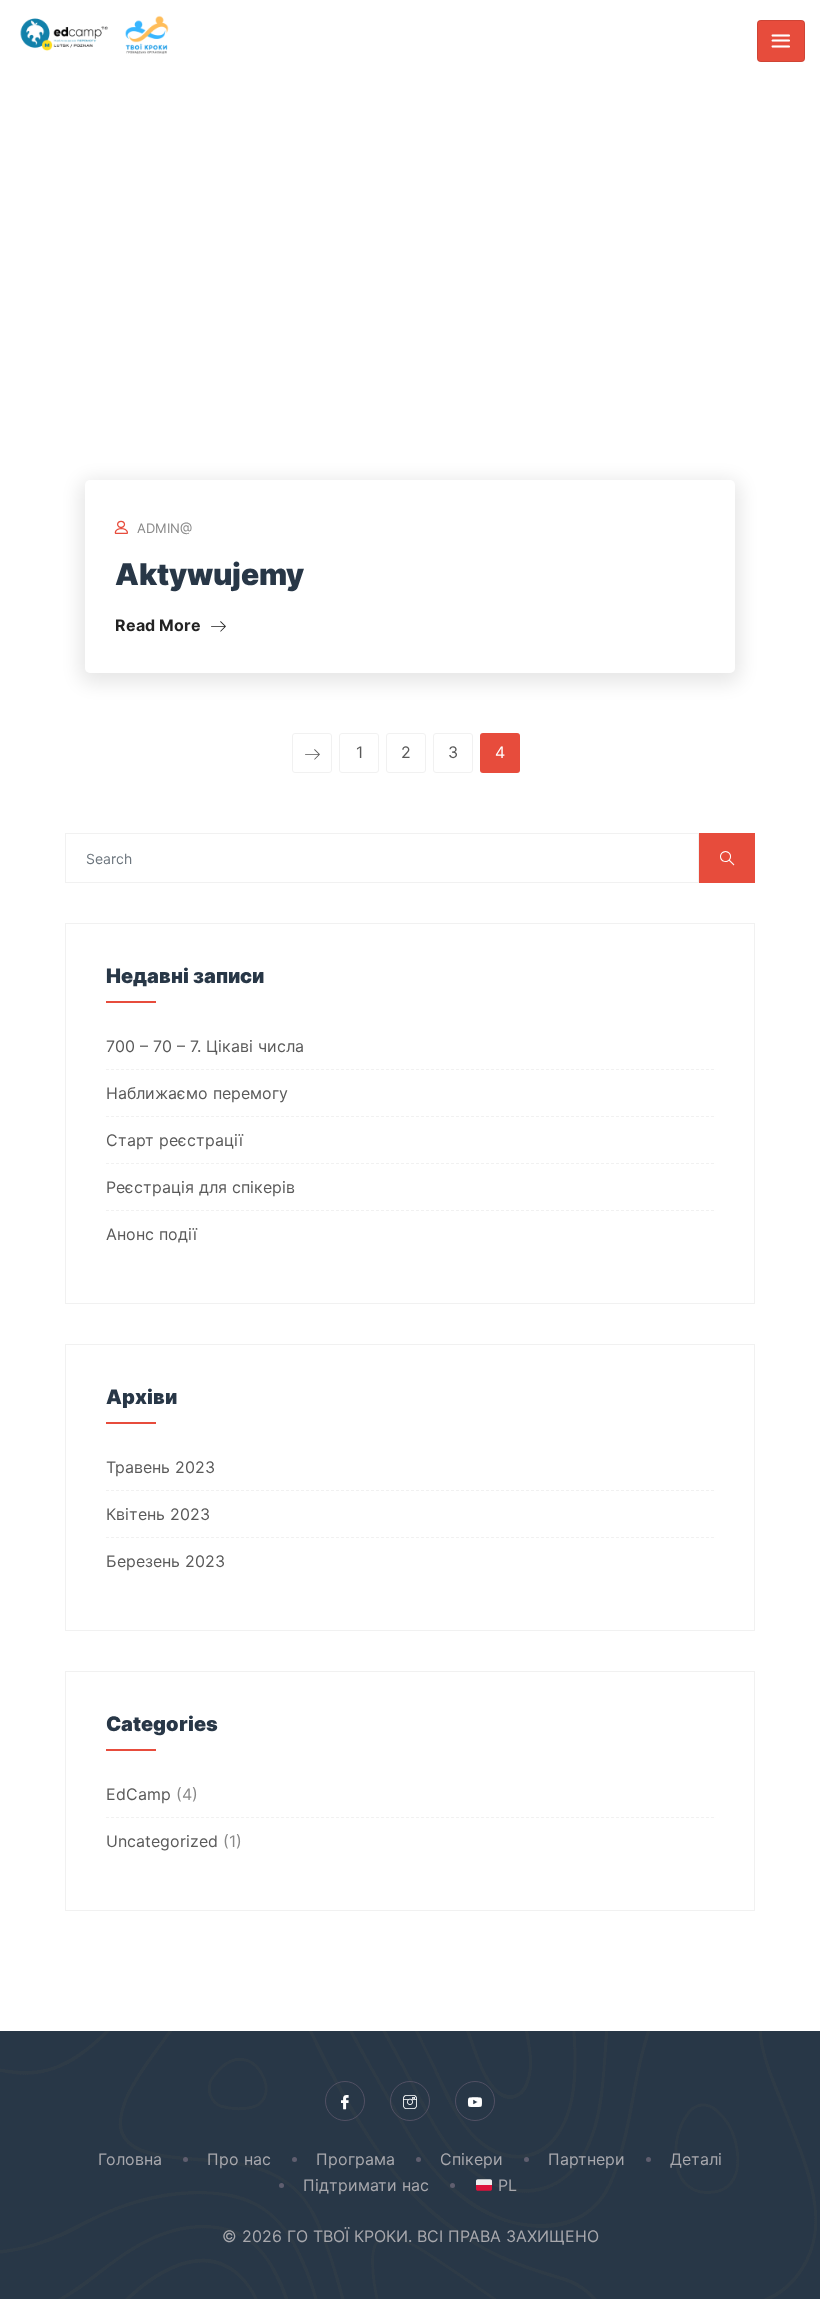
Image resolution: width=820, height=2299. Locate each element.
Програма (355, 2159)
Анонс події (151, 1234)
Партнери (586, 2159)
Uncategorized (162, 1841)
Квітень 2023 (158, 1514)
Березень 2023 (165, 1561)
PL (504, 2185)
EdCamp (138, 1794)
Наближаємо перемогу (197, 1093)
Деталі (696, 2159)
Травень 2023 (160, 1467)
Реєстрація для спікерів (200, 1187)
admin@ (164, 528)
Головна (130, 2159)
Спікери (471, 2159)
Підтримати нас (366, 2185)
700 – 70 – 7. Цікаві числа (205, 1046)
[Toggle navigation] (781, 41)
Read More (160, 625)
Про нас (239, 2159)
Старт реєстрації (174, 1140)
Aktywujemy (209, 574)
